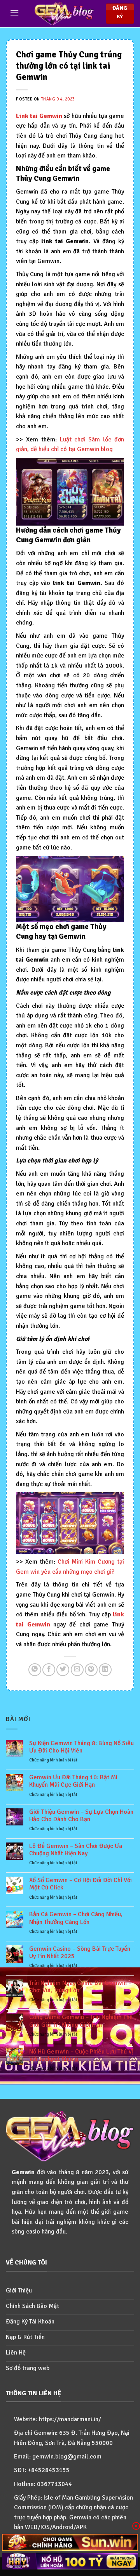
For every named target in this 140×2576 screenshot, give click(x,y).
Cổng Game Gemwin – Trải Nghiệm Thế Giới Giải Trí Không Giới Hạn (81, 2021)
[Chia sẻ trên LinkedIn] (105, 1670)
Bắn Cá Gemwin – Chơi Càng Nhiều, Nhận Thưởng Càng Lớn (76, 1918)
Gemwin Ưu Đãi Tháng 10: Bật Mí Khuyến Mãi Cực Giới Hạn (73, 1781)
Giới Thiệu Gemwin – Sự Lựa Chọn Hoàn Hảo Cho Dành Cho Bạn (81, 1816)
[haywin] (70, 2561)
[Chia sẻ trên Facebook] (49, 1670)
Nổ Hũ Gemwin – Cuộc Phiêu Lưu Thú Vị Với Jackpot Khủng (81, 2055)
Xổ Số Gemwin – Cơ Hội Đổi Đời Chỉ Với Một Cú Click (80, 1884)
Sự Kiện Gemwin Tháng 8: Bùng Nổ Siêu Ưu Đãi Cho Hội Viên (81, 1747)
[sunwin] (70, 2542)
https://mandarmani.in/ (70, 2419)
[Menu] (14, 13)
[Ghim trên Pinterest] (91, 1670)
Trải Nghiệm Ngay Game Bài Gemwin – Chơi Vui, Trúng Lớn (80, 1987)
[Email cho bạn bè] (77, 1670)
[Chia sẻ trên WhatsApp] (35, 1670)
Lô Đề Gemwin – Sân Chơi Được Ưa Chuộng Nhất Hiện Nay (76, 1850)
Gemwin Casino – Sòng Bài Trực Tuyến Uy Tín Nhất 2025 (80, 1953)
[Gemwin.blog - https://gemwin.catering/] (64, 14)
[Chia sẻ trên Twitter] (63, 1670)
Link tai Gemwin (39, 116)
